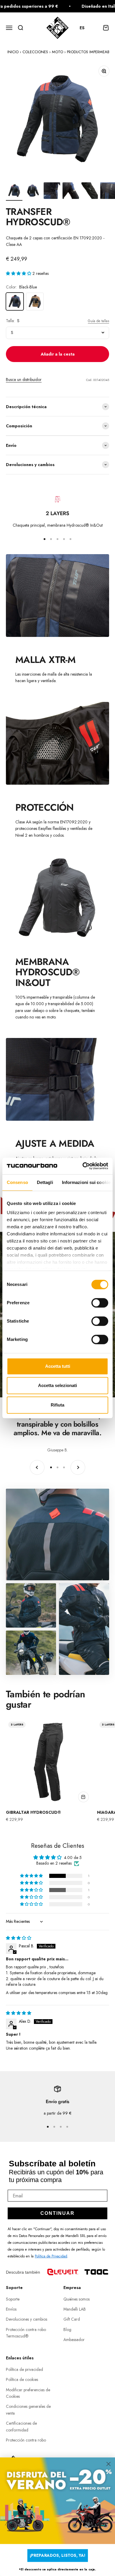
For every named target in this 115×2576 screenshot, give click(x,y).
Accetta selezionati (57, 1385)
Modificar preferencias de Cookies (28, 2393)
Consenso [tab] (17, 1182)
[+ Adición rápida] (83, 1797)
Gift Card (72, 2319)
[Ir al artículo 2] (33, 192)
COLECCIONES (35, 52)
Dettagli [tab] (45, 1182)
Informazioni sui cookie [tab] (86, 1182)
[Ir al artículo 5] (90, 192)
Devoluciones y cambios (27, 2319)
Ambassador (74, 2340)
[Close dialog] (109, 2464)
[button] (85, 28)
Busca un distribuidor (24, 379)
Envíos (11, 2309)
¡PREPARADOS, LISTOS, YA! (57, 2555)
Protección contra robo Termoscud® (26, 2333)
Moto (57, 52)
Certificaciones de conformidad (21, 2426)
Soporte (13, 2299)
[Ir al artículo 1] (14, 192)
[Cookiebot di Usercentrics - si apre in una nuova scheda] (83, 1166)
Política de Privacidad (51, 2256)
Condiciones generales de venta (28, 2410)
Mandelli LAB (75, 2309)
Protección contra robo (26, 2440)
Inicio (13, 52)
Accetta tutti (58, 1366)
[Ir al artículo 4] (71, 192)
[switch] (100, 1303)
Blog (67, 2330)
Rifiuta (57, 1405)
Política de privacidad (24, 2369)
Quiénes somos (77, 2299)
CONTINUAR (57, 2213)
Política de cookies (22, 2379)
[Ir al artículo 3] (52, 192)
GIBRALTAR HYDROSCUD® (33, 1812)
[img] (19, 1938)
